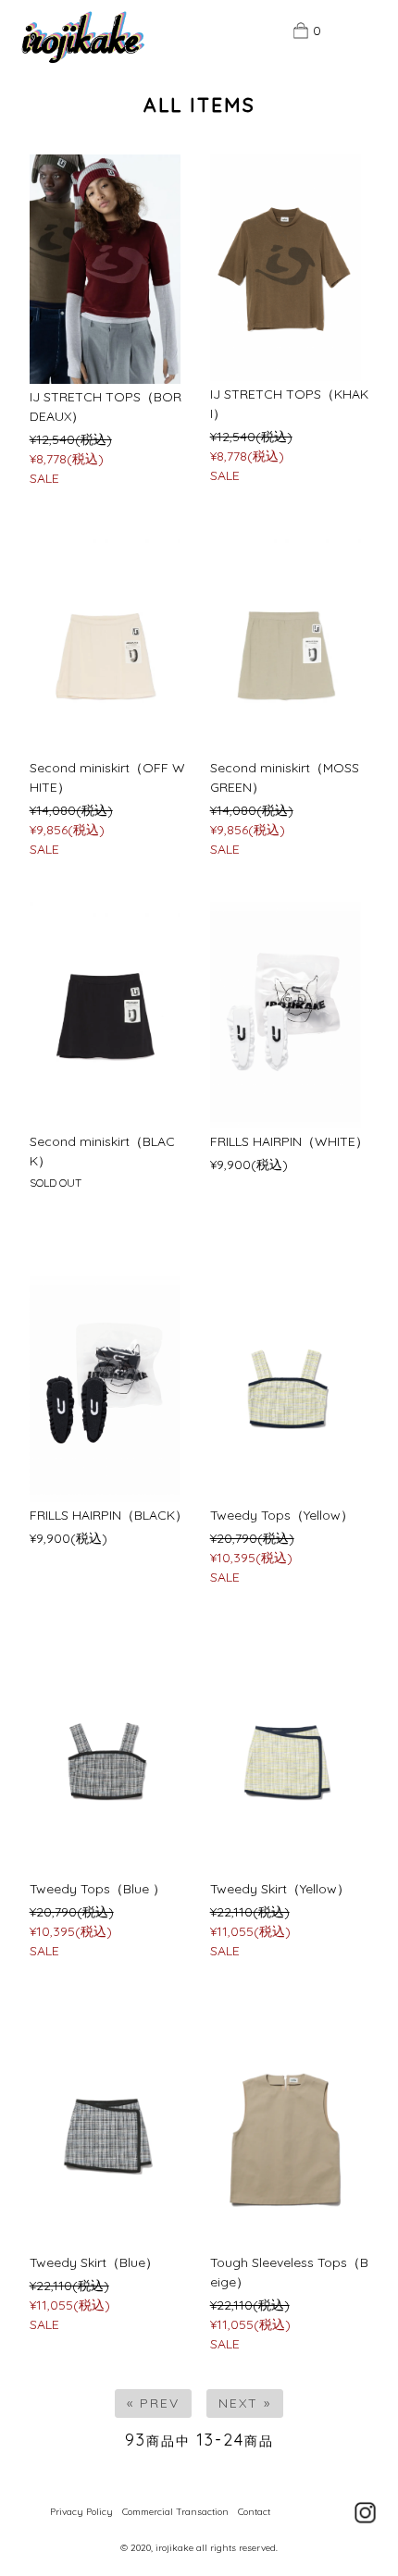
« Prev (153, 2403)
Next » (245, 2403)
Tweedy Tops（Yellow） (282, 1515)
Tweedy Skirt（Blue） (94, 2262)
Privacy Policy (81, 2512)
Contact (254, 2512)
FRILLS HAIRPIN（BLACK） (109, 1515)
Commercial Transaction (175, 2512)
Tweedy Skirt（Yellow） (280, 1889)
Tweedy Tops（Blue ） (98, 1889)
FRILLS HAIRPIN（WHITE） (289, 1141)
